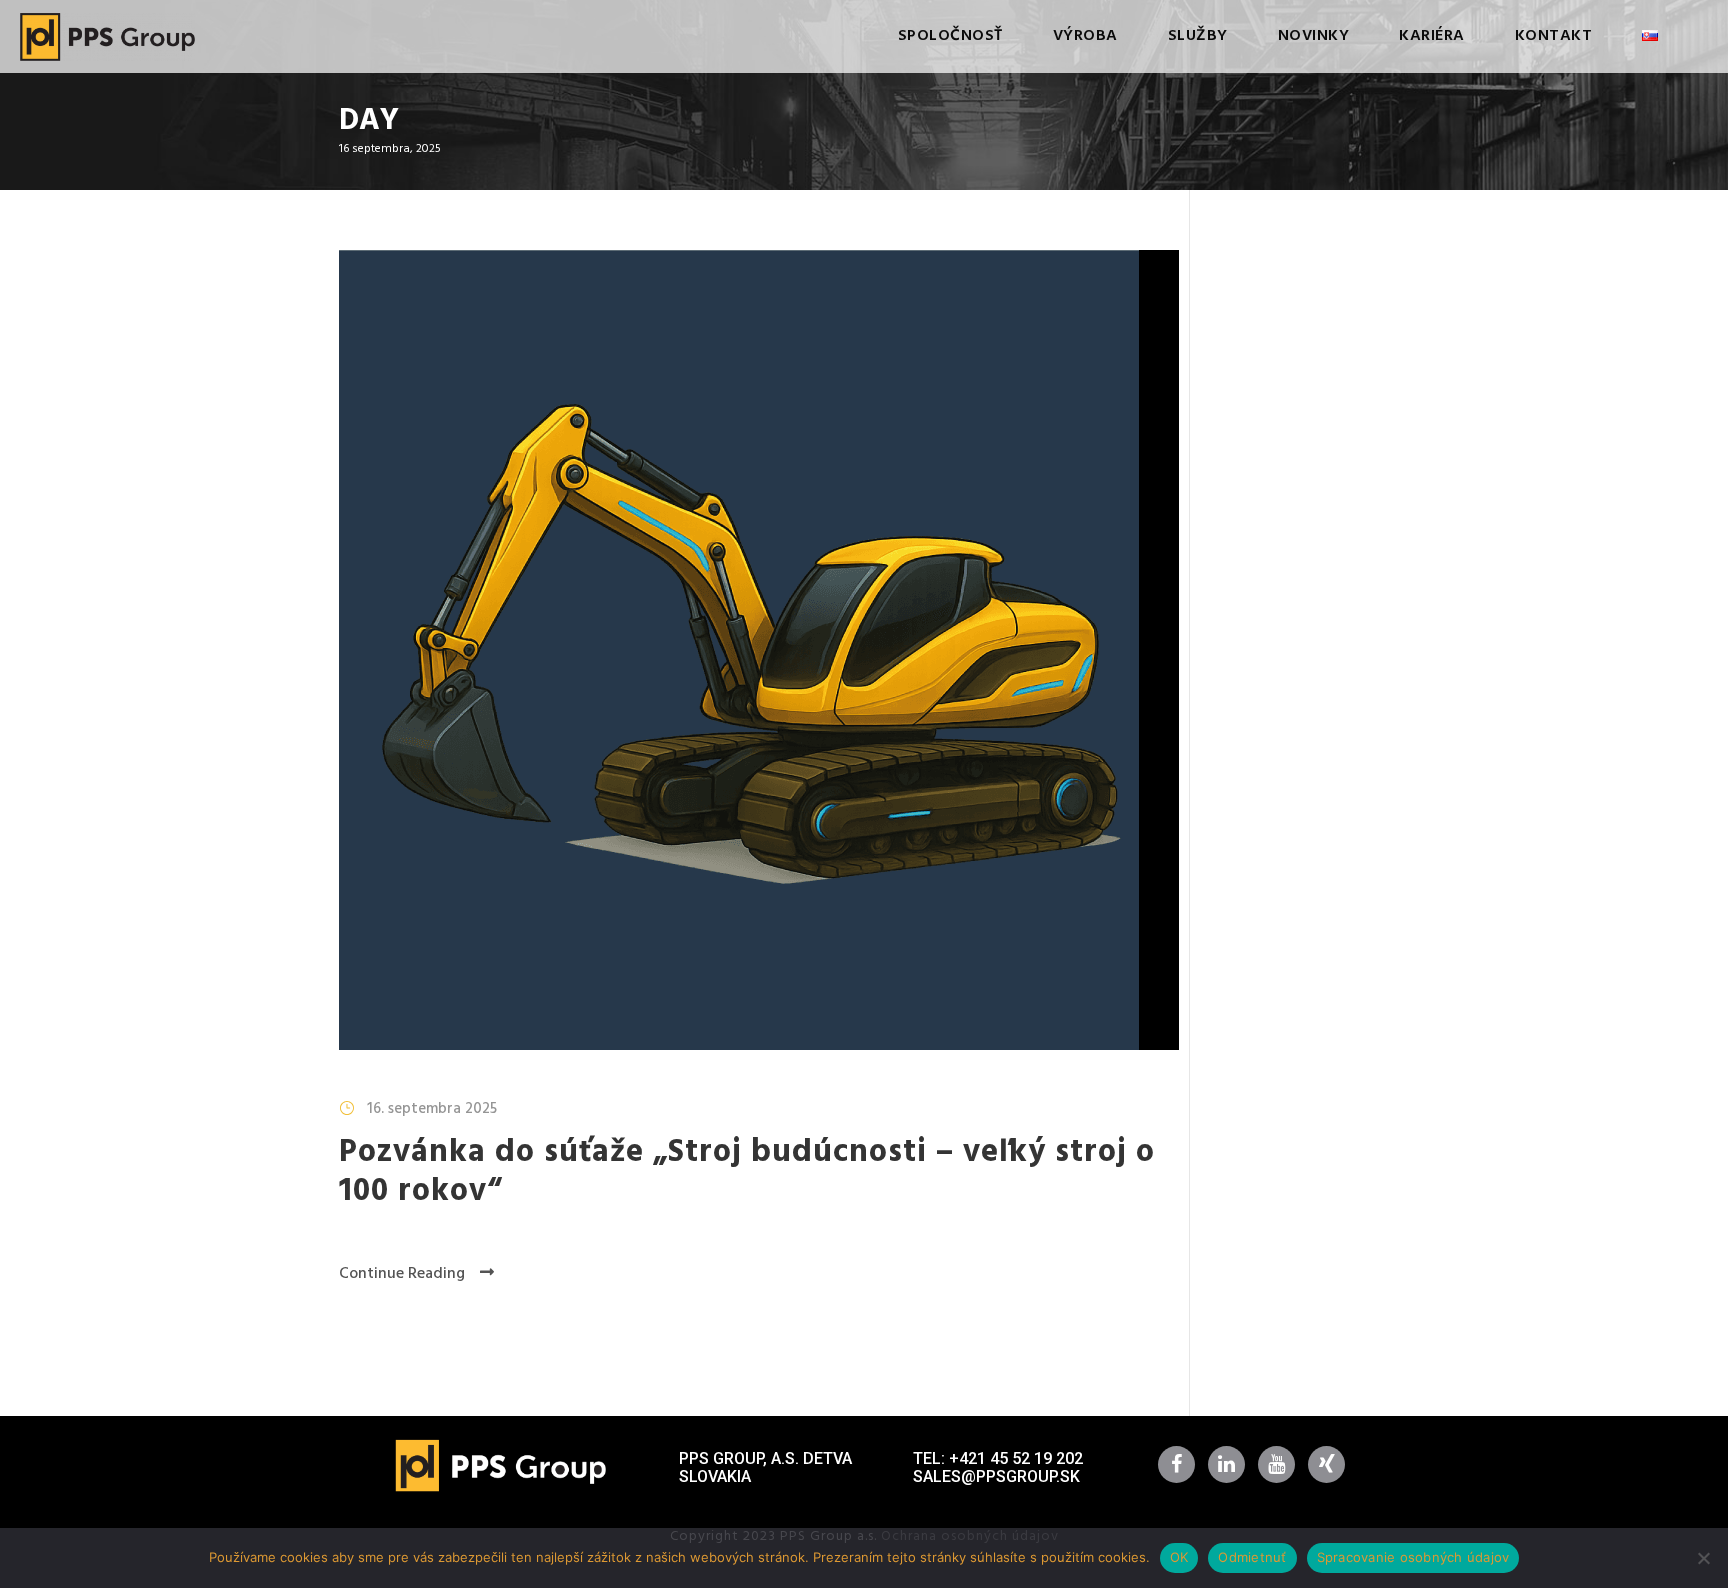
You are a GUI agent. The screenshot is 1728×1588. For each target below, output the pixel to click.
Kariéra (1432, 36)
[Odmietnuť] (1703, 1558)
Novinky (1314, 36)
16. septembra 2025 (432, 1109)
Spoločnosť (950, 36)
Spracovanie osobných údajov (1413, 1557)
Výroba (1085, 36)
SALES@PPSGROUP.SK (996, 1476)
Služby (1198, 36)
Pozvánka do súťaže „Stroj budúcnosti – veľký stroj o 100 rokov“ (747, 1171)
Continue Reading (402, 1274)
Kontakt (1554, 36)
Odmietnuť (1252, 1557)
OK (1179, 1557)
